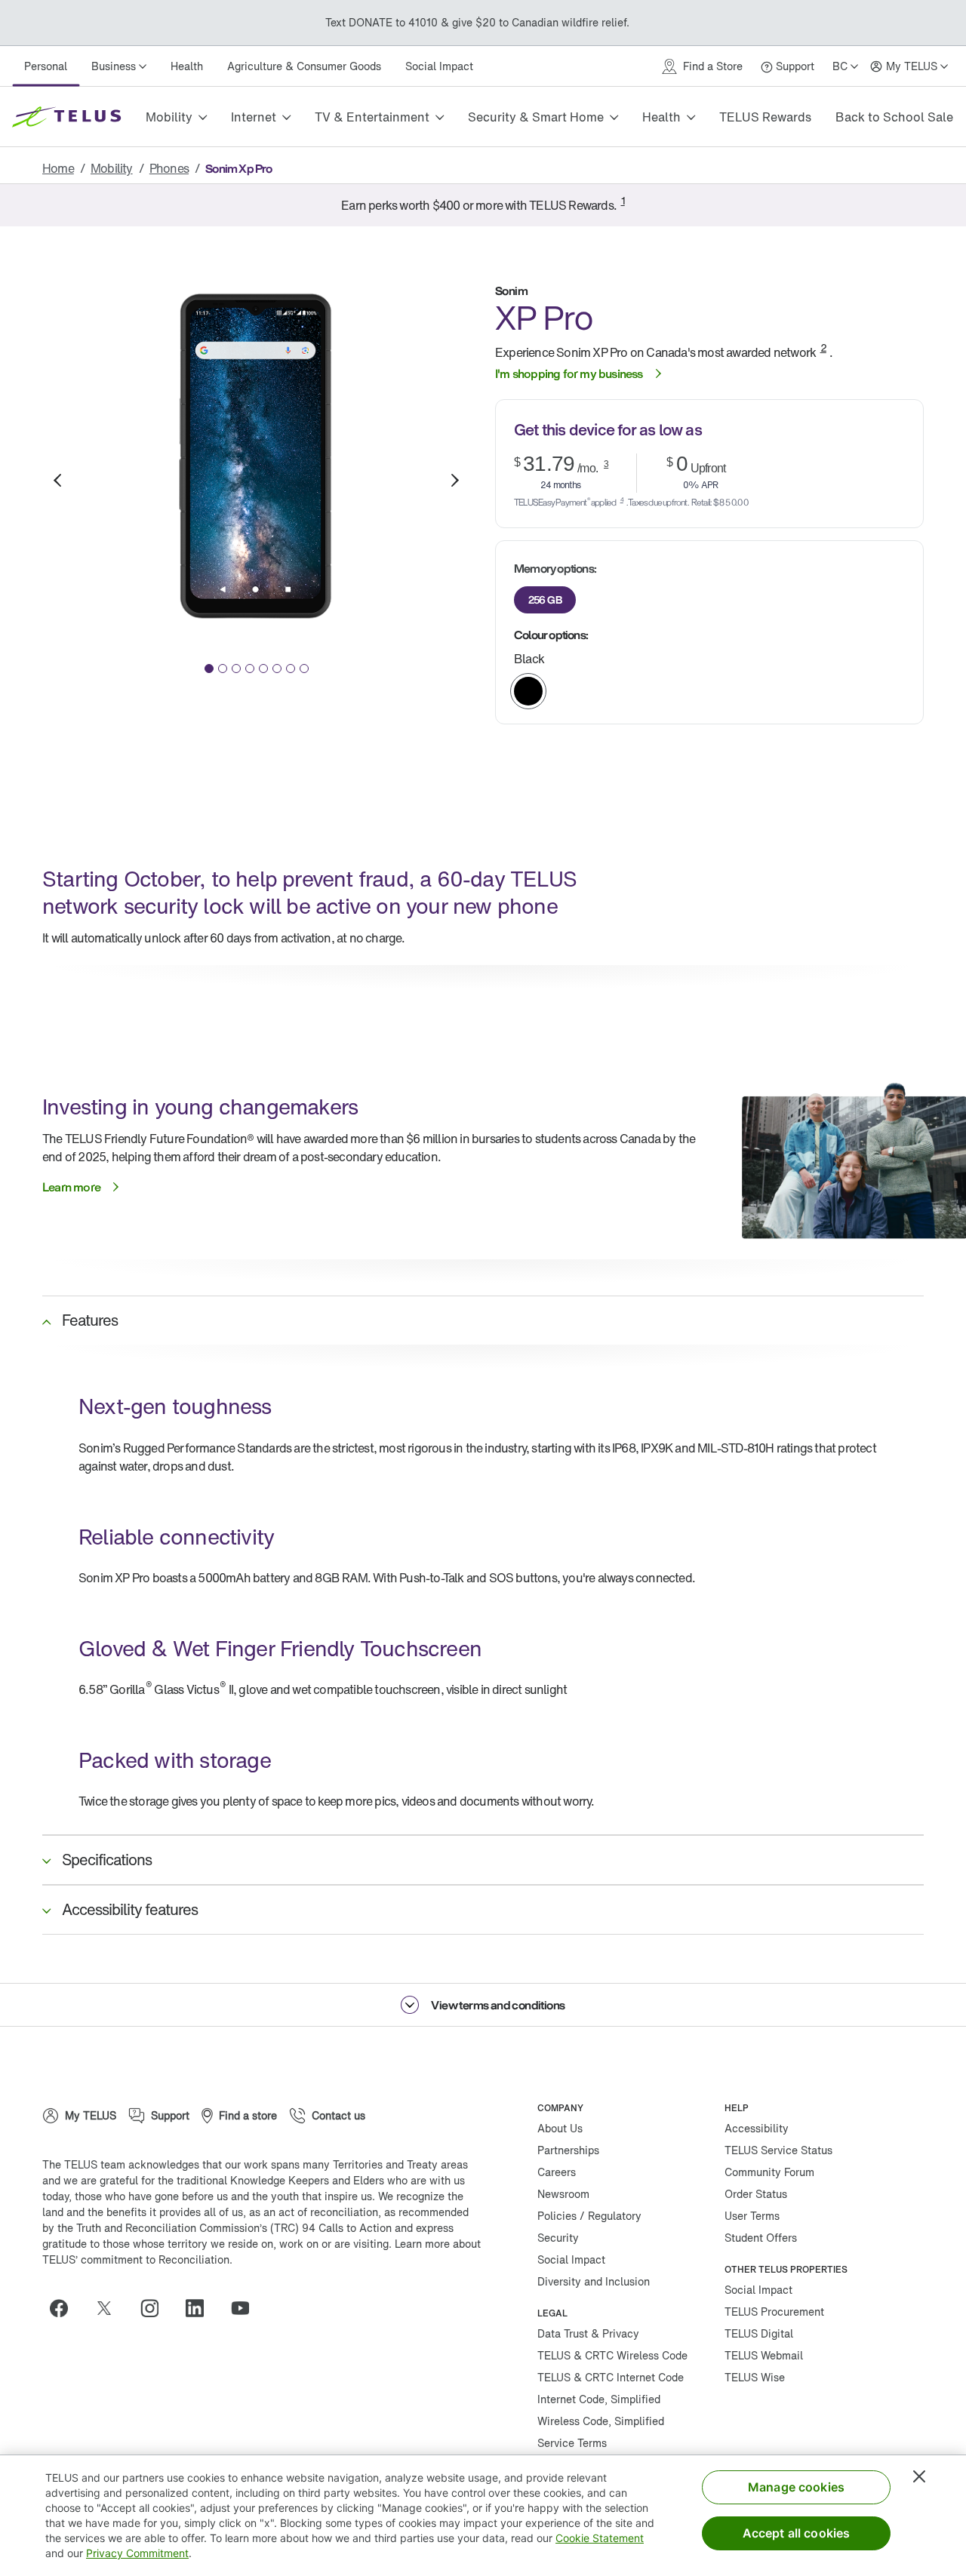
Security (558, 2238)
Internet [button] (254, 117)
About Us (560, 2128)
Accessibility (757, 2128)
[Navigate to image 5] (263, 669)
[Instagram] (155, 2308)
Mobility (112, 168)
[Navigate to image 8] (304, 669)
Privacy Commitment (137, 2553)
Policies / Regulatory (589, 2216)
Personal (46, 66)
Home (58, 168)
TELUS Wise (755, 2377)
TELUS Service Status (778, 2150)
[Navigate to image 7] (291, 669)
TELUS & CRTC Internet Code (611, 2377)
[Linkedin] (201, 2308)
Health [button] (661, 117)
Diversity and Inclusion (594, 2281)
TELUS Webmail (764, 2355)
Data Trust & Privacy (588, 2333)
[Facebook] (65, 2308)
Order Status (756, 2194)
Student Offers (761, 2238)
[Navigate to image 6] (277, 669)
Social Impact (439, 66)
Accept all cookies (797, 2533)
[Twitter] (110, 2308)
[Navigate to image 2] (223, 669)
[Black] (528, 691)
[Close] (919, 2476)
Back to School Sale (894, 117)
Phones (169, 168)
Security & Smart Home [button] (536, 117)
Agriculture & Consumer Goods (304, 66)
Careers (557, 2172)
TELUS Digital (759, 2333)
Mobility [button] (169, 117)
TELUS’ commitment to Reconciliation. (137, 2259)
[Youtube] (246, 2308)
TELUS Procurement (774, 2312)
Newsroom (563, 2194)
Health (187, 66)
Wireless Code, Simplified (601, 2421)
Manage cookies (796, 2487)
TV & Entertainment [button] (372, 117)
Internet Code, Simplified (599, 2399)
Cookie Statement (600, 2538)
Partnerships (568, 2150)
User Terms (752, 2216)
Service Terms (572, 2443)
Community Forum (769, 2172)
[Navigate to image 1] (209, 669)
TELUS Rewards (765, 117)
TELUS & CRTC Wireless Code (612, 2355)
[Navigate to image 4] (250, 669)
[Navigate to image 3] (236, 669)
